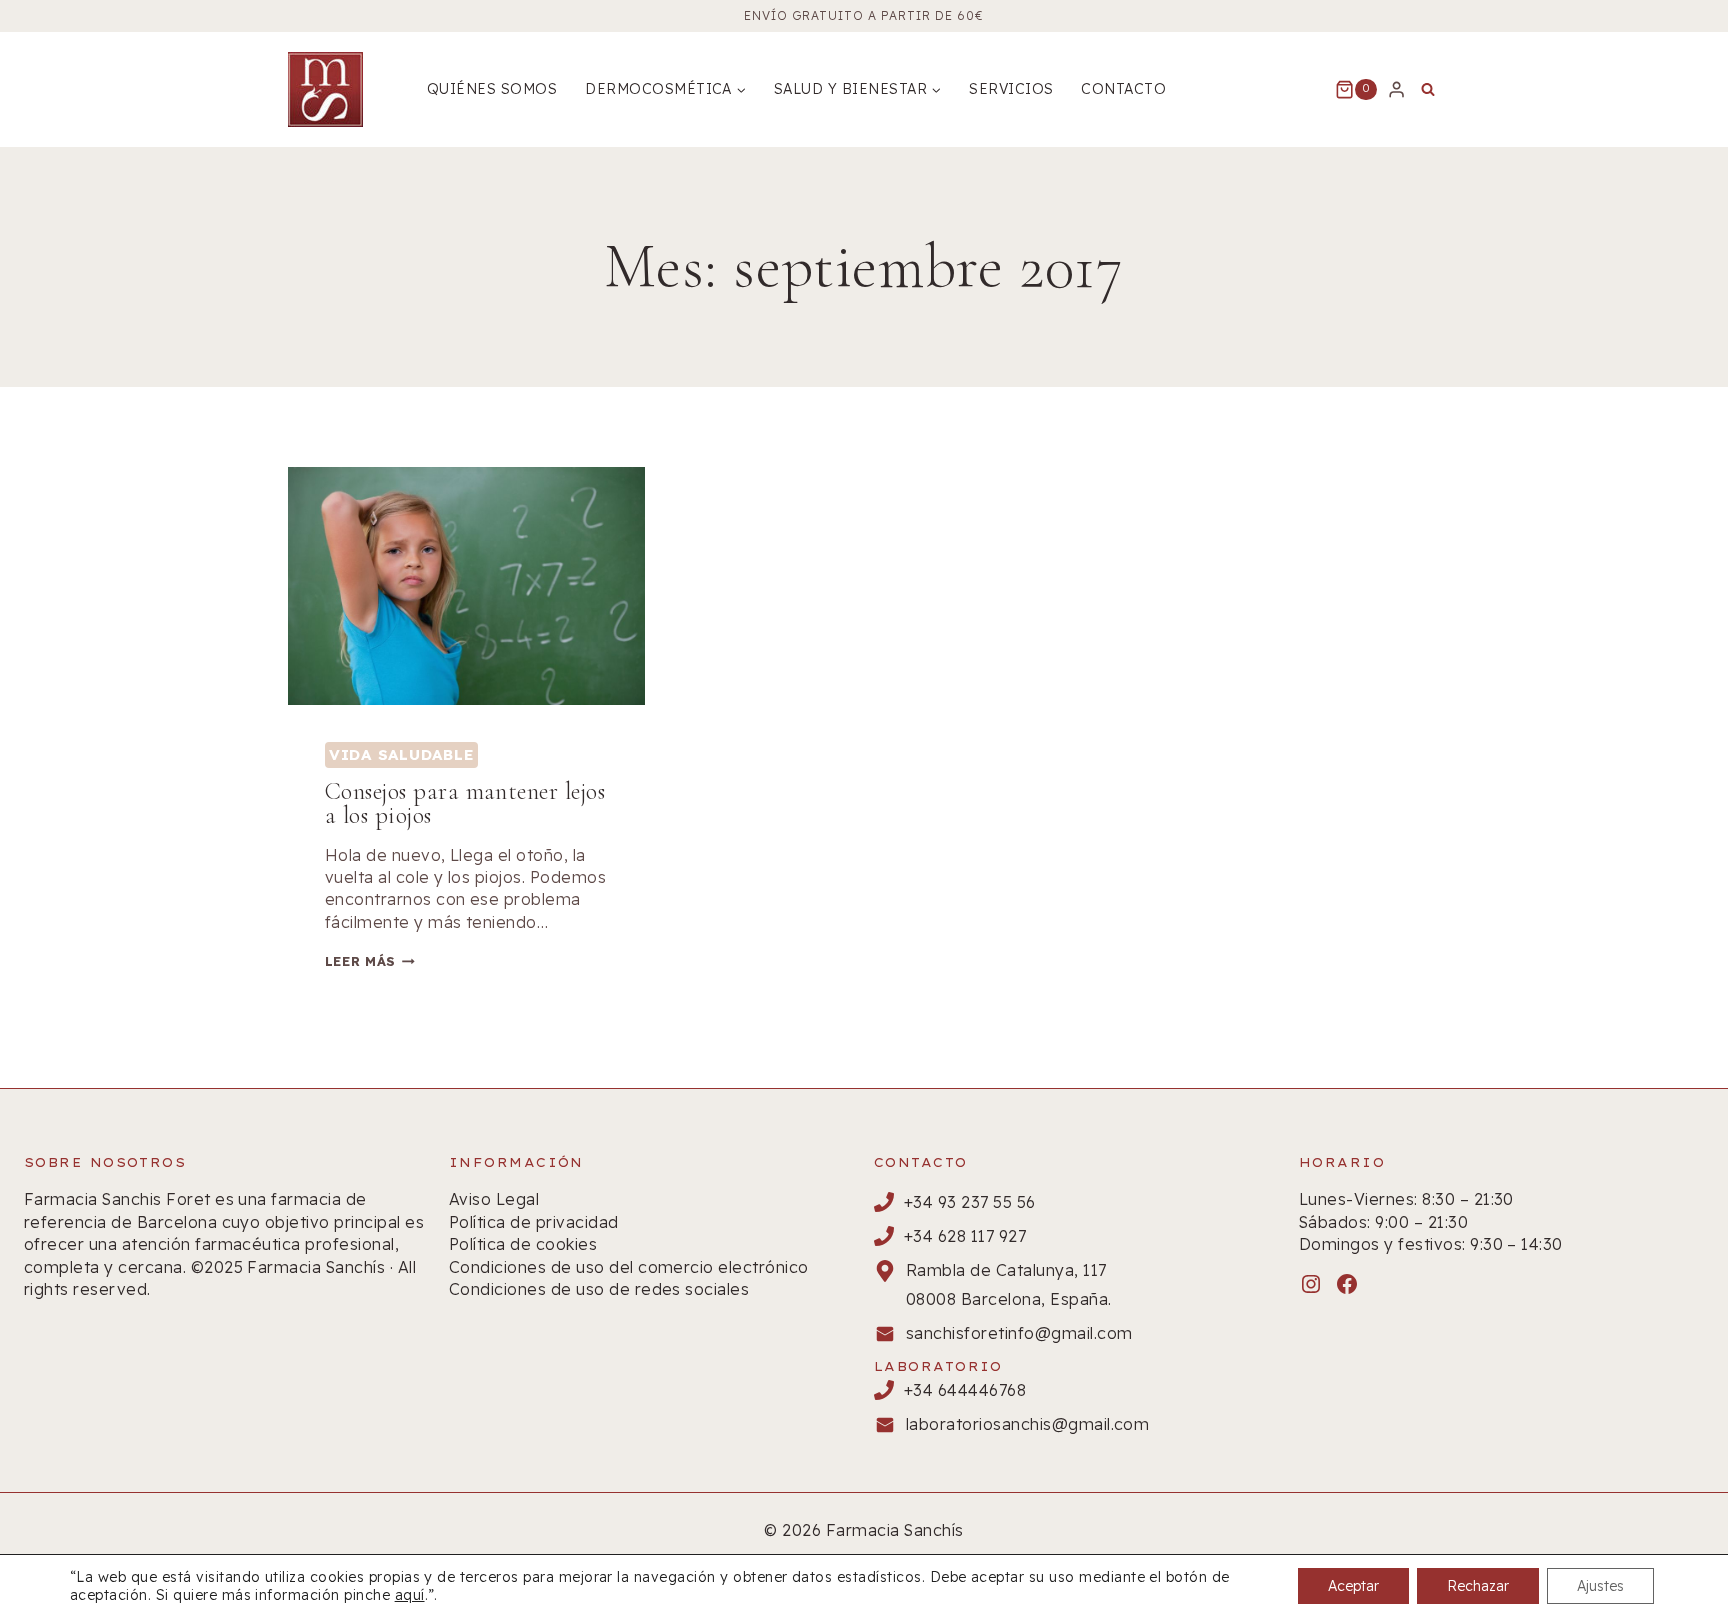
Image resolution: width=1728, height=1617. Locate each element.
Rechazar (1478, 1586)
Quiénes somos (492, 89)
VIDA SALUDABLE (402, 754)
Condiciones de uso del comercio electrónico (629, 1267)
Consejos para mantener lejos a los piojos (465, 803)
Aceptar (1353, 1586)
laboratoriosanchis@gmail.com (1027, 1424)
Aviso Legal (494, 1199)
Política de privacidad (534, 1222)
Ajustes (1600, 1586)
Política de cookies (523, 1244)
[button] (1670, 1386)
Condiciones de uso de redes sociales (599, 1289)
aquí (410, 1595)
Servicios (1011, 89)
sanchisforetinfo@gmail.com (1019, 1333)
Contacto (1123, 89)
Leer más (370, 961)
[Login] (1396, 89)
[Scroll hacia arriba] (1677, 1536)
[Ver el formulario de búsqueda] (1428, 90)
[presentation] (466, 586)
